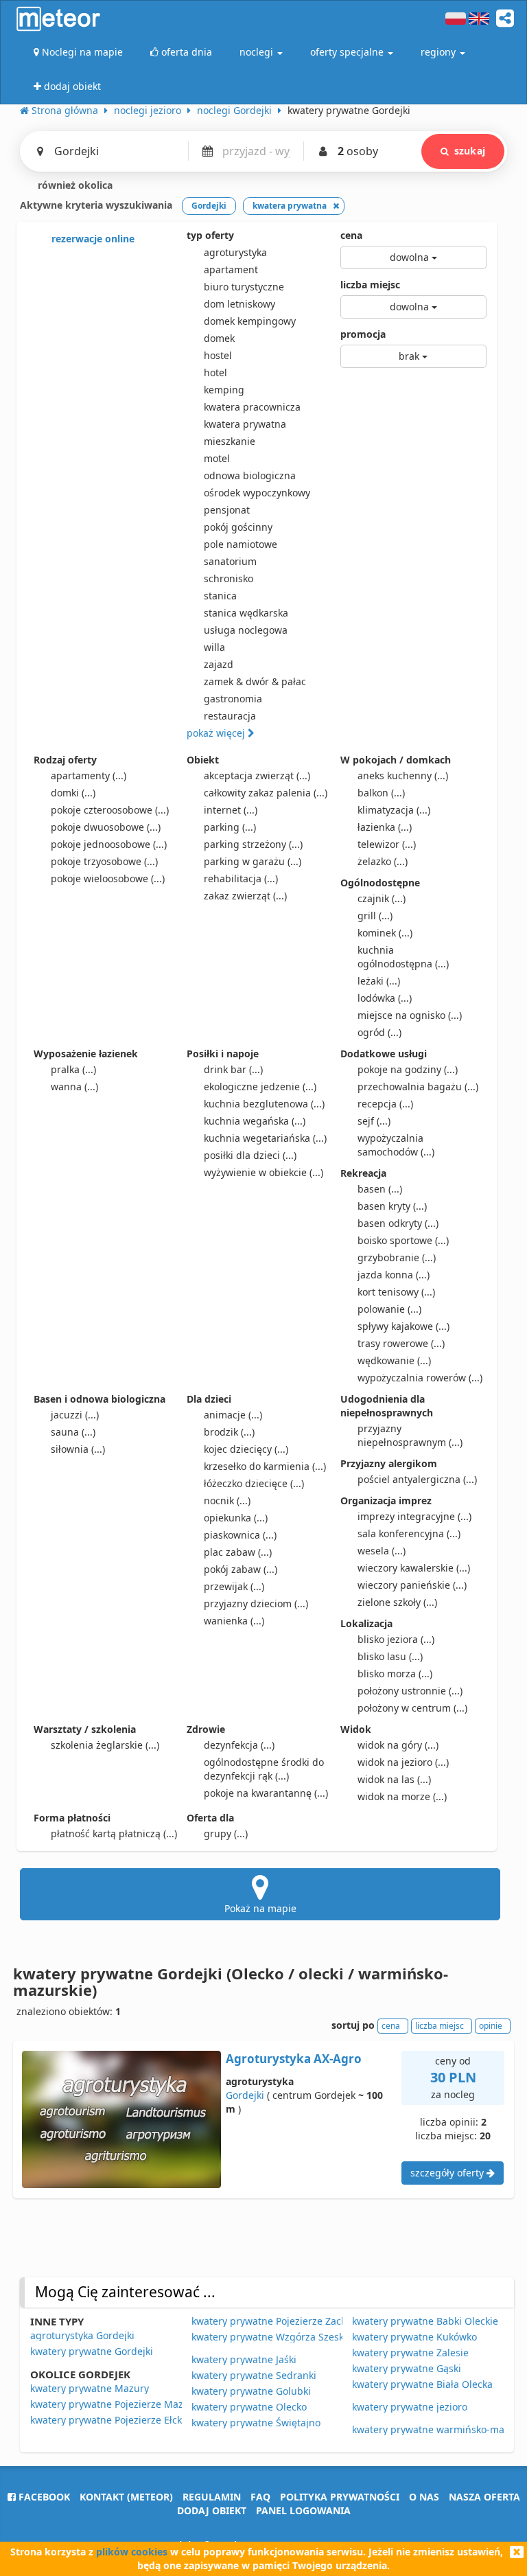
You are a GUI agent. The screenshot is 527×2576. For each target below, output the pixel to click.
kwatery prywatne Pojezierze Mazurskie (121, 2404)
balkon (381, 793)
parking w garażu (253, 861)
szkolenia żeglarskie (105, 1745)
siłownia (78, 1449)
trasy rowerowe (401, 1343)
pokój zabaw (241, 1569)
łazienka (385, 827)
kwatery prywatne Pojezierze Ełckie (110, 2420)
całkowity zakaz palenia (266, 793)
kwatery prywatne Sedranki (254, 2375)
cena (351, 235)
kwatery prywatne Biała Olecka (422, 2384)
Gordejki (245, 2095)
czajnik (382, 898)
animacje (233, 1415)
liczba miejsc (370, 285)
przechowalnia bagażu (418, 1086)
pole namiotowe (241, 544)
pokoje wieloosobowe (108, 878)
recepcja (385, 1104)
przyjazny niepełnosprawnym (410, 1435)
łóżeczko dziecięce (254, 1483)
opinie (491, 2026)
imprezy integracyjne (414, 1516)
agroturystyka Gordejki (82, 2335)
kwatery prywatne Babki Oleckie (425, 2321)
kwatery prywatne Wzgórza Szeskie (272, 2337)
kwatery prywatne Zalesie (410, 2353)
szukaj (470, 151)
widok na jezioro (403, 1762)
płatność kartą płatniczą (114, 1833)
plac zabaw (238, 1552)
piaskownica (240, 1535)
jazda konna (394, 1275)
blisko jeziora (396, 1639)
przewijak (234, 1586)
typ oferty (210, 235)
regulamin (212, 2497)
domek (219, 338)
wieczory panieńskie (412, 1585)
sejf (374, 1121)
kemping (224, 390)
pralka (73, 1069)
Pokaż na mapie (260, 1908)
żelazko (383, 861)
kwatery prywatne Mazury (90, 2388)
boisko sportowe (403, 1240)
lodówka (385, 998)
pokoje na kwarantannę (266, 1793)
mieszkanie (230, 441)
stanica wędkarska (246, 613)
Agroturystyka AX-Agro (294, 2059)
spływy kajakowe (403, 1326)
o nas (424, 2497)
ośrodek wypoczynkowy (257, 493)
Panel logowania (303, 2510)
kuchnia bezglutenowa (264, 1104)
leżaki (379, 981)
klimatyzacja (394, 810)
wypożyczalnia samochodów (396, 1145)
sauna (73, 1432)
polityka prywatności (340, 2497)
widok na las (394, 1779)
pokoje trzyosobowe (104, 861)
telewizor (387, 844)
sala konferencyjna (409, 1533)
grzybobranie (397, 1257)
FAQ (260, 2497)
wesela (382, 1551)
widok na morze (402, 1796)
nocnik (227, 1500)
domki (73, 793)
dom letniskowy (239, 304)
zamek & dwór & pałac (255, 681)
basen (380, 1189)
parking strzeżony (253, 844)
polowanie (389, 1309)
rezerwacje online (92, 239)
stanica (220, 596)
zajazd (219, 664)
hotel (215, 372)
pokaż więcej (217, 733)
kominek (385, 933)
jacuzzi (75, 1415)
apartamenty (89, 775)
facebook (43, 2497)
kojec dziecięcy (246, 1449)
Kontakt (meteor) (126, 2497)
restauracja (230, 716)
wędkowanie (394, 1360)
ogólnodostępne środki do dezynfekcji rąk (264, 1769)
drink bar (233, 1069)
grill (375, 916)
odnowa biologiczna (250, 475)
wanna (74, 1086)
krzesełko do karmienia (265, 1466)
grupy (226, 1833)
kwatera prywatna (245, 424)
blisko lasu (390, 1656)
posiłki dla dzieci (250, 1155)
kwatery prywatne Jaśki (244, 2359)
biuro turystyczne (244, 287)
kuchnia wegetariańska (265, 1138)
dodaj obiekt (212, 2510)
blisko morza (395, 1674)
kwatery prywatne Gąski (407, 2368)
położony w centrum (412, 1708)
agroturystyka (235, 252)
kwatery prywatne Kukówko (414, 2337)
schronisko (229, 578)
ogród (379, 1032)
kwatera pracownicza (252, 407)
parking (230, 827)
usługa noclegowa (246, 630)
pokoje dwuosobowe (106, 827)
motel (217, 458)
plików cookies (132, 2552)
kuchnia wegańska (255, 1121)
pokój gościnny (238, 527)
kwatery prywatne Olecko (249, 2407)
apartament (231, 269)
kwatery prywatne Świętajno (256, 2423)
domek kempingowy (250, 321)
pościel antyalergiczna (417, 1479)
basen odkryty (398, 1223)
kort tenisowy (396, 1292)
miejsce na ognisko (410, 1015)
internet (231, 810)
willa (214, 647)
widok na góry (398, 1745)
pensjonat (227, 510)
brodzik (229, 1432)
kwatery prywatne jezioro (410, 2407)
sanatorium (230, 561)
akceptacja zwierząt (257, 775)
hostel (218, 355)
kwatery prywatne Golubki (251, 2391)
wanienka (234, 1621)
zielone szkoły (397, 1602)
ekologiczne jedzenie (260, 1086)
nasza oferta (484, 2497)
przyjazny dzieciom (256, 1603)
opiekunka (236, 1518)
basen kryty (392, 1206)
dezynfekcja (239, 1745)
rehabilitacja (241, 878)
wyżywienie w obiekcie (263, 1172)
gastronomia (233, 699)
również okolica (74, 185)
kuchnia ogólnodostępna (403, 957)
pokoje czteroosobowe (110, 810)
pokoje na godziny (408, 1069)
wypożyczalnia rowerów (420, 1378)
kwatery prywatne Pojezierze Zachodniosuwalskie (305, 2321)
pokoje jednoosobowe (109, 844)
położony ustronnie (410, 1691)
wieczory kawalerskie (414, 1568)
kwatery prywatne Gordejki (92, 2351)
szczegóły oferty (448, 2173)
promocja (363, 334)
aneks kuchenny (403, 775)
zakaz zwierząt (245, 896)
